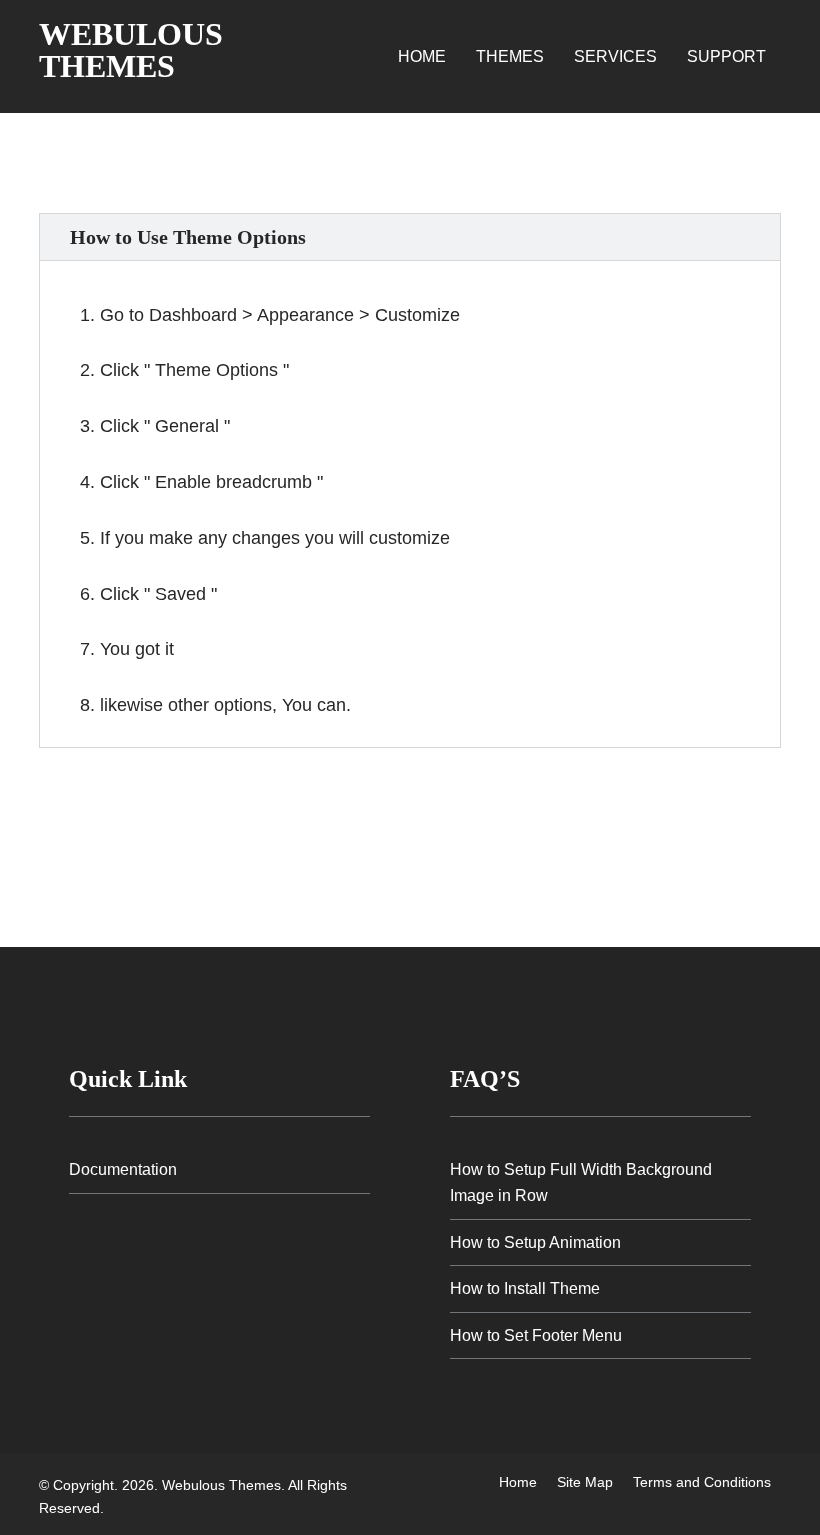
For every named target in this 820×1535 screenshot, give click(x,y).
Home (422, 56)
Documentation (123, 1169)
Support (726, 56)
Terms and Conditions (702, 1482)
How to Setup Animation (535, 1242)
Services (615, 56)
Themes (510, 56)
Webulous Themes (131, 50)
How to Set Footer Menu (536, 1335)
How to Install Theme (525, 1288)
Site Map (585, 1482)
